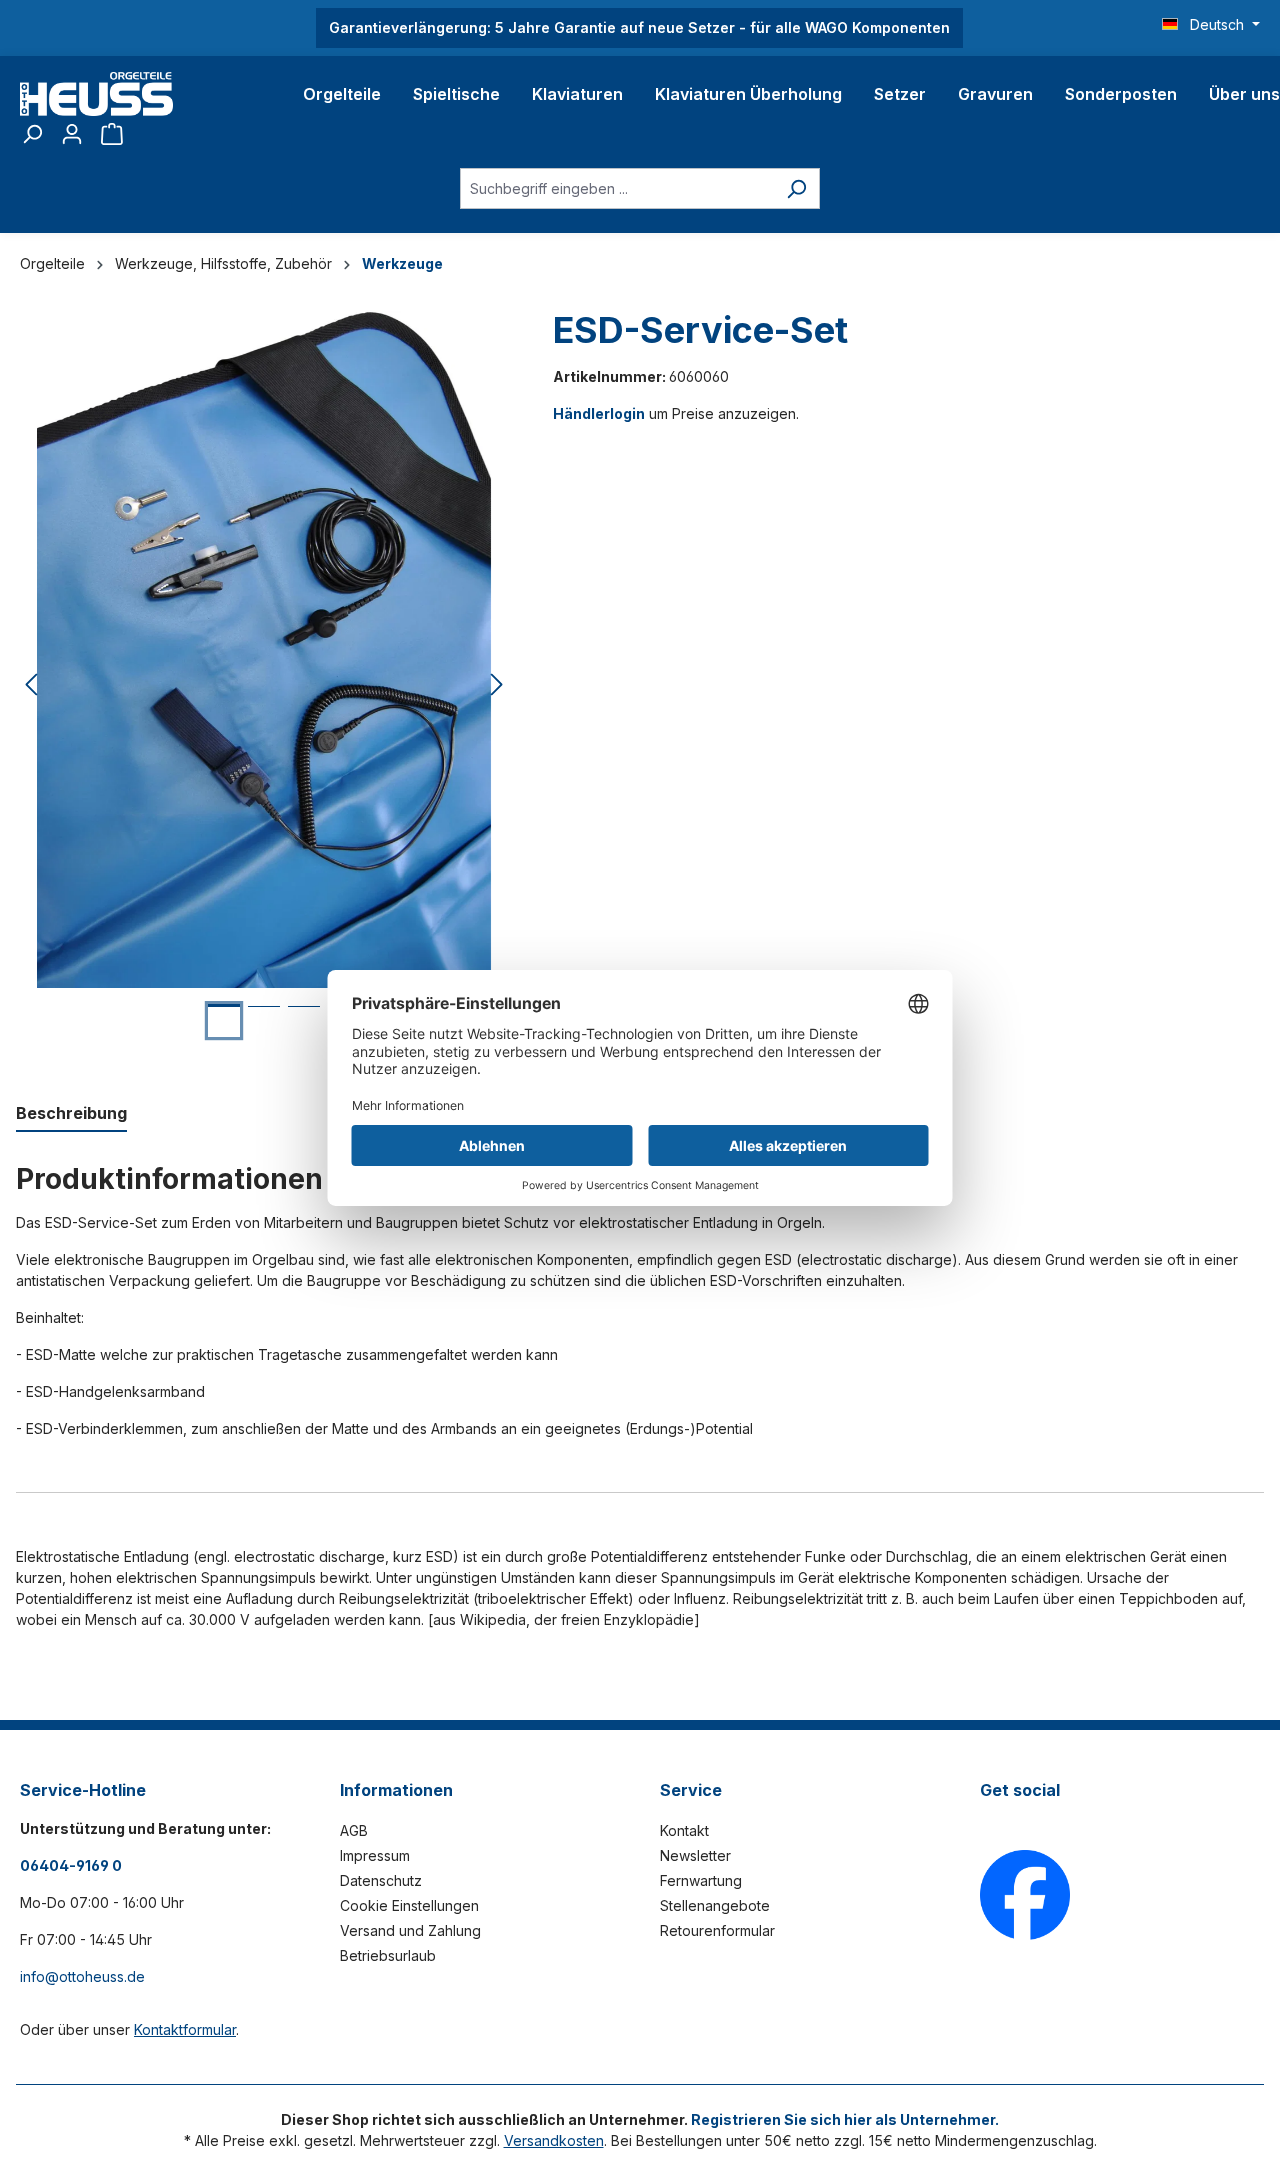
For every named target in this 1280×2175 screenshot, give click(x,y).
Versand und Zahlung (410, 1930)
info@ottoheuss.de (82, 1976)
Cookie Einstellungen (409, 1905)
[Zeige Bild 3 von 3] (304, 1021)
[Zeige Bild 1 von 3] (224, 1020)
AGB (354, 1830)
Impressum (375, 1855)
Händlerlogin (599, 413)
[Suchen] (32, 134)
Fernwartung (701, 1880)
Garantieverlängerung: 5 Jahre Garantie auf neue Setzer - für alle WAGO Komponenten (639, 27)
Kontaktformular (185, 2029)
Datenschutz (381, 1880)
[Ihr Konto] (72, 134)
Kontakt (684, 1830)
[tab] (71, 1114)
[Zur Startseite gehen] (96, 94)
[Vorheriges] (31, 685)
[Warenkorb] (112, 134)
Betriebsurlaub (388, 1955)
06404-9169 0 (71, 1865)
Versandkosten (554, 2140)
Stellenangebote (715, 1905)
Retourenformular (717, 1930)
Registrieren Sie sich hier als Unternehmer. (845, 2119)
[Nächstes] (497, 685)
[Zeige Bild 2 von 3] (264, 1021)
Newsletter (695, 1855)
